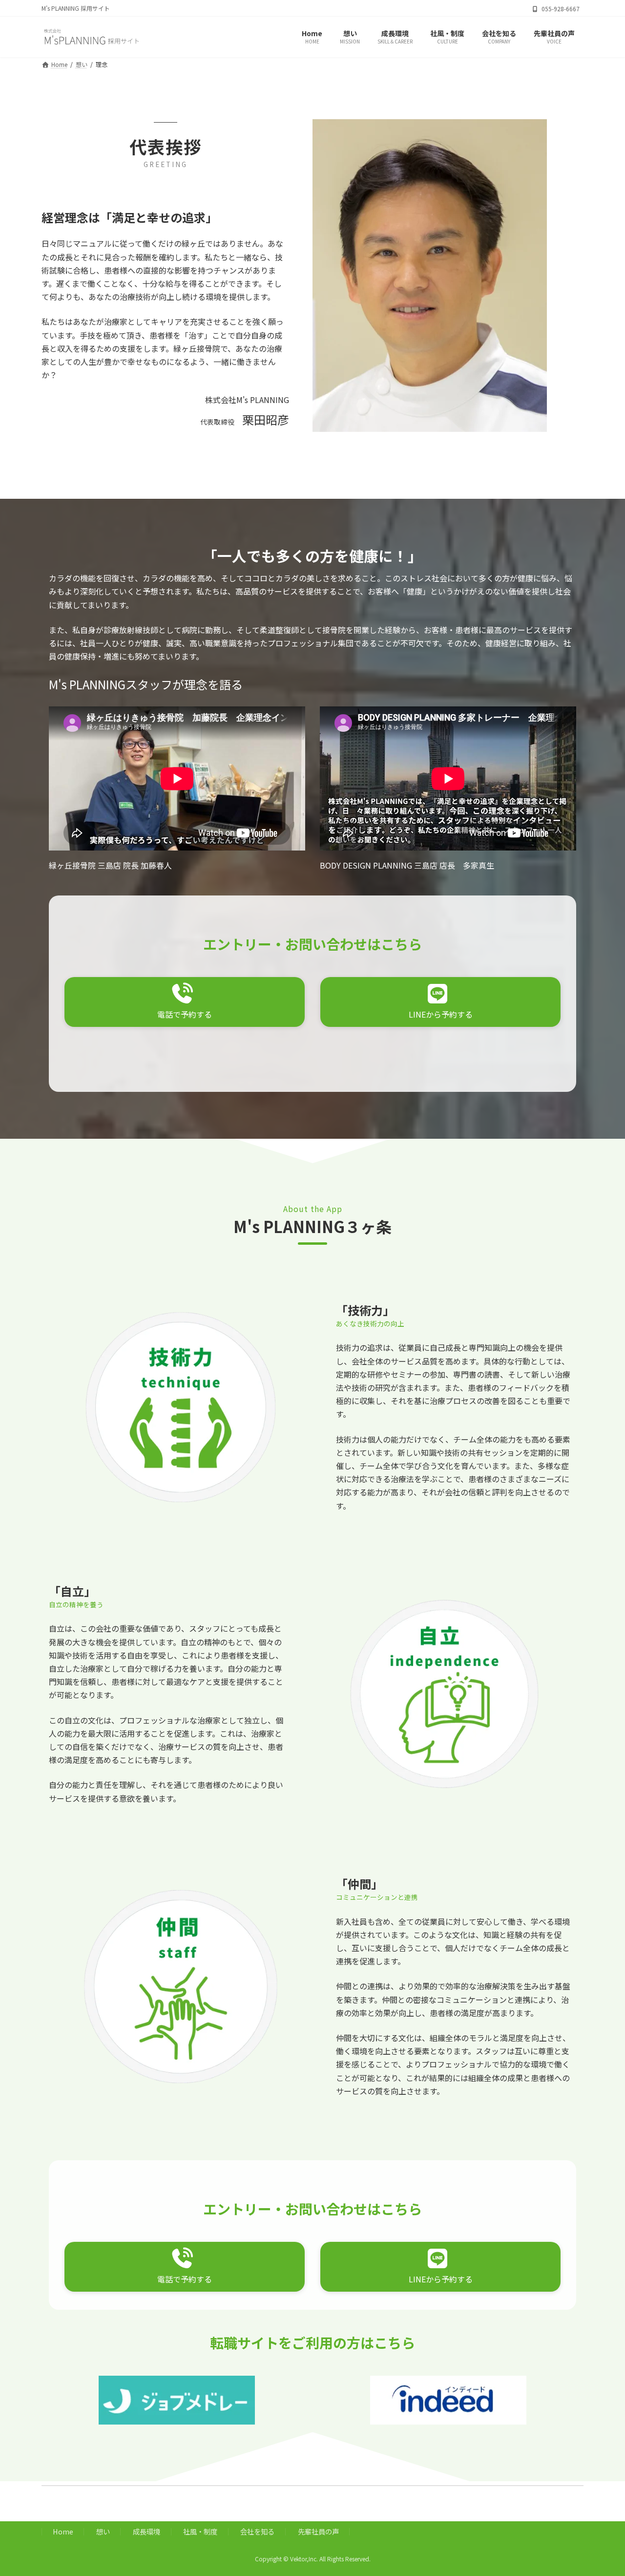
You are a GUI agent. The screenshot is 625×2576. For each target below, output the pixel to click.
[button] (185, 1002)
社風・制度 (200, 2531)
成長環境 (146, 2531)
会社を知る (257, 2531)
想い (103, 2531)
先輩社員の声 (318, 2531)
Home (63, 2531)
